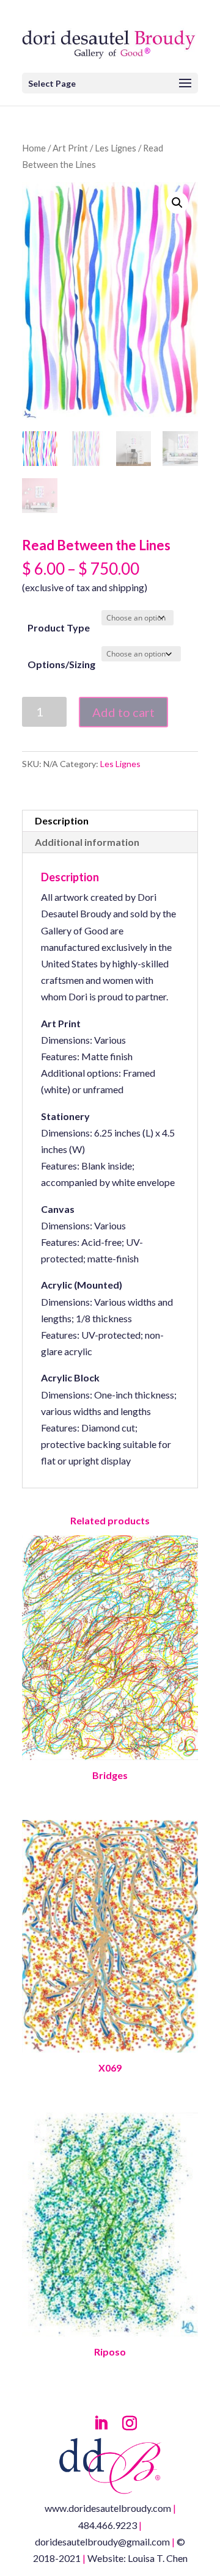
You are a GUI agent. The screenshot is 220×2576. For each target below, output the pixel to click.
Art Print (70, 148)
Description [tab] (62, 820)
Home (34, 148)
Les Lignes (116, 148)
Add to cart (123, 712)
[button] (177, 203)
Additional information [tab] (87, 842)
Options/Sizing (61, 664)
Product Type (59, 628)
